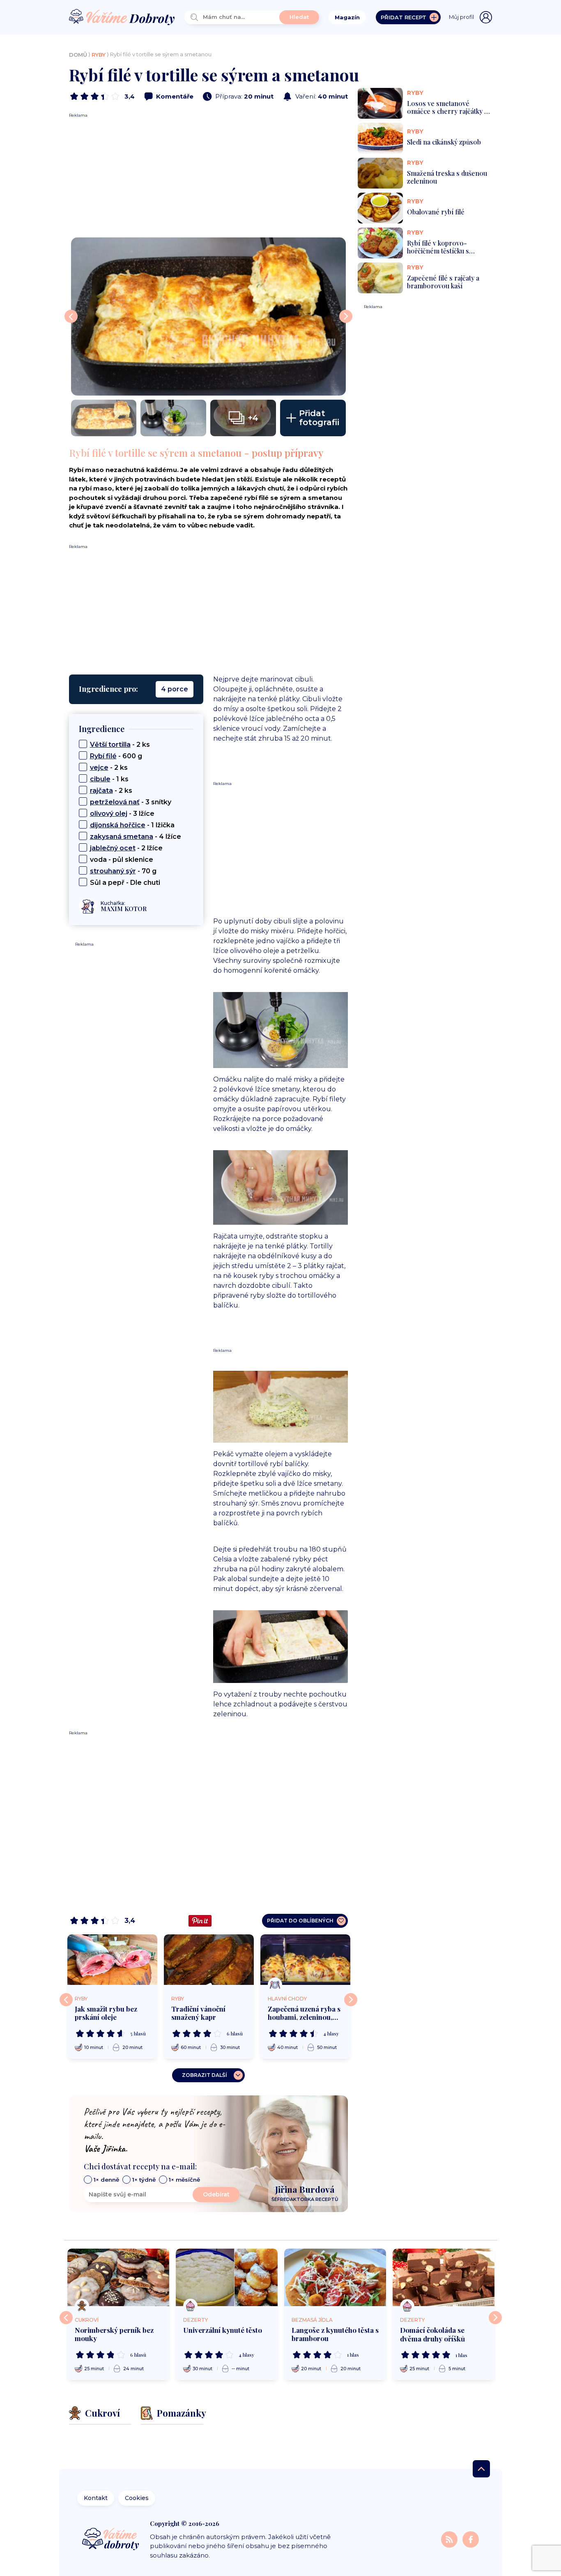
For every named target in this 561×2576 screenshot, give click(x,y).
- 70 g (123, 871)
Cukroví (87, 2320)
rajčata (101, 791)
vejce (99, 768)
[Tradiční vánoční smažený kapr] (209, 1960)
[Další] (351, 2000)
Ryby (99, 55)
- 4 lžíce (136, 837)
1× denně (106, 2180)
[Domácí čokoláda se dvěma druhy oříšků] (444, 2277)
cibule (100, 779)
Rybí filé (103, 756)
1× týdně (144, 2180)
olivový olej (109, 814)
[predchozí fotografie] (71, 316)
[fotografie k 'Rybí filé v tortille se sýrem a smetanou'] (208, 316)
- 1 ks (109, 779)
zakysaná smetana (122, 837)
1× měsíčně (184, 2180)
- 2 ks (120, 745)
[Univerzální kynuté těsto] (227, 2277)
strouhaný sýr (113, 871)
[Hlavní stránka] (122, 17)
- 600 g (116, 756)
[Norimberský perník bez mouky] (118, 2277)
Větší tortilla (110, 745)
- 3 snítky (131, 802)
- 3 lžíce (122, 814)
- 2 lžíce (126, 848)
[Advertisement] (208, 176)
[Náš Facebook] (471, 2539)
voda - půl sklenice (122, 860)
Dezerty (195, 2320)
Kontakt (96, 2498)
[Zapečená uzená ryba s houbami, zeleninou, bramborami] (305, 1960)
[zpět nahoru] (481, 2469)
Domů (78, 55)
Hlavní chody (287, 1999)
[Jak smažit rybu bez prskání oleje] (112, 1960)
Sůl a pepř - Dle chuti (125, 883)
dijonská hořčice (118, 825)
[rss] (450, 2539)
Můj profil (461, 17)
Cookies (137, 2498)
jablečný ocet (113, 848)
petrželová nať (115, 802)
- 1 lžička (132, 825)
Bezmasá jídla (312, 2320)
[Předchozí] (66, 2000)
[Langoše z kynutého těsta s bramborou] (335, 2277)
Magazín (347, 17)
